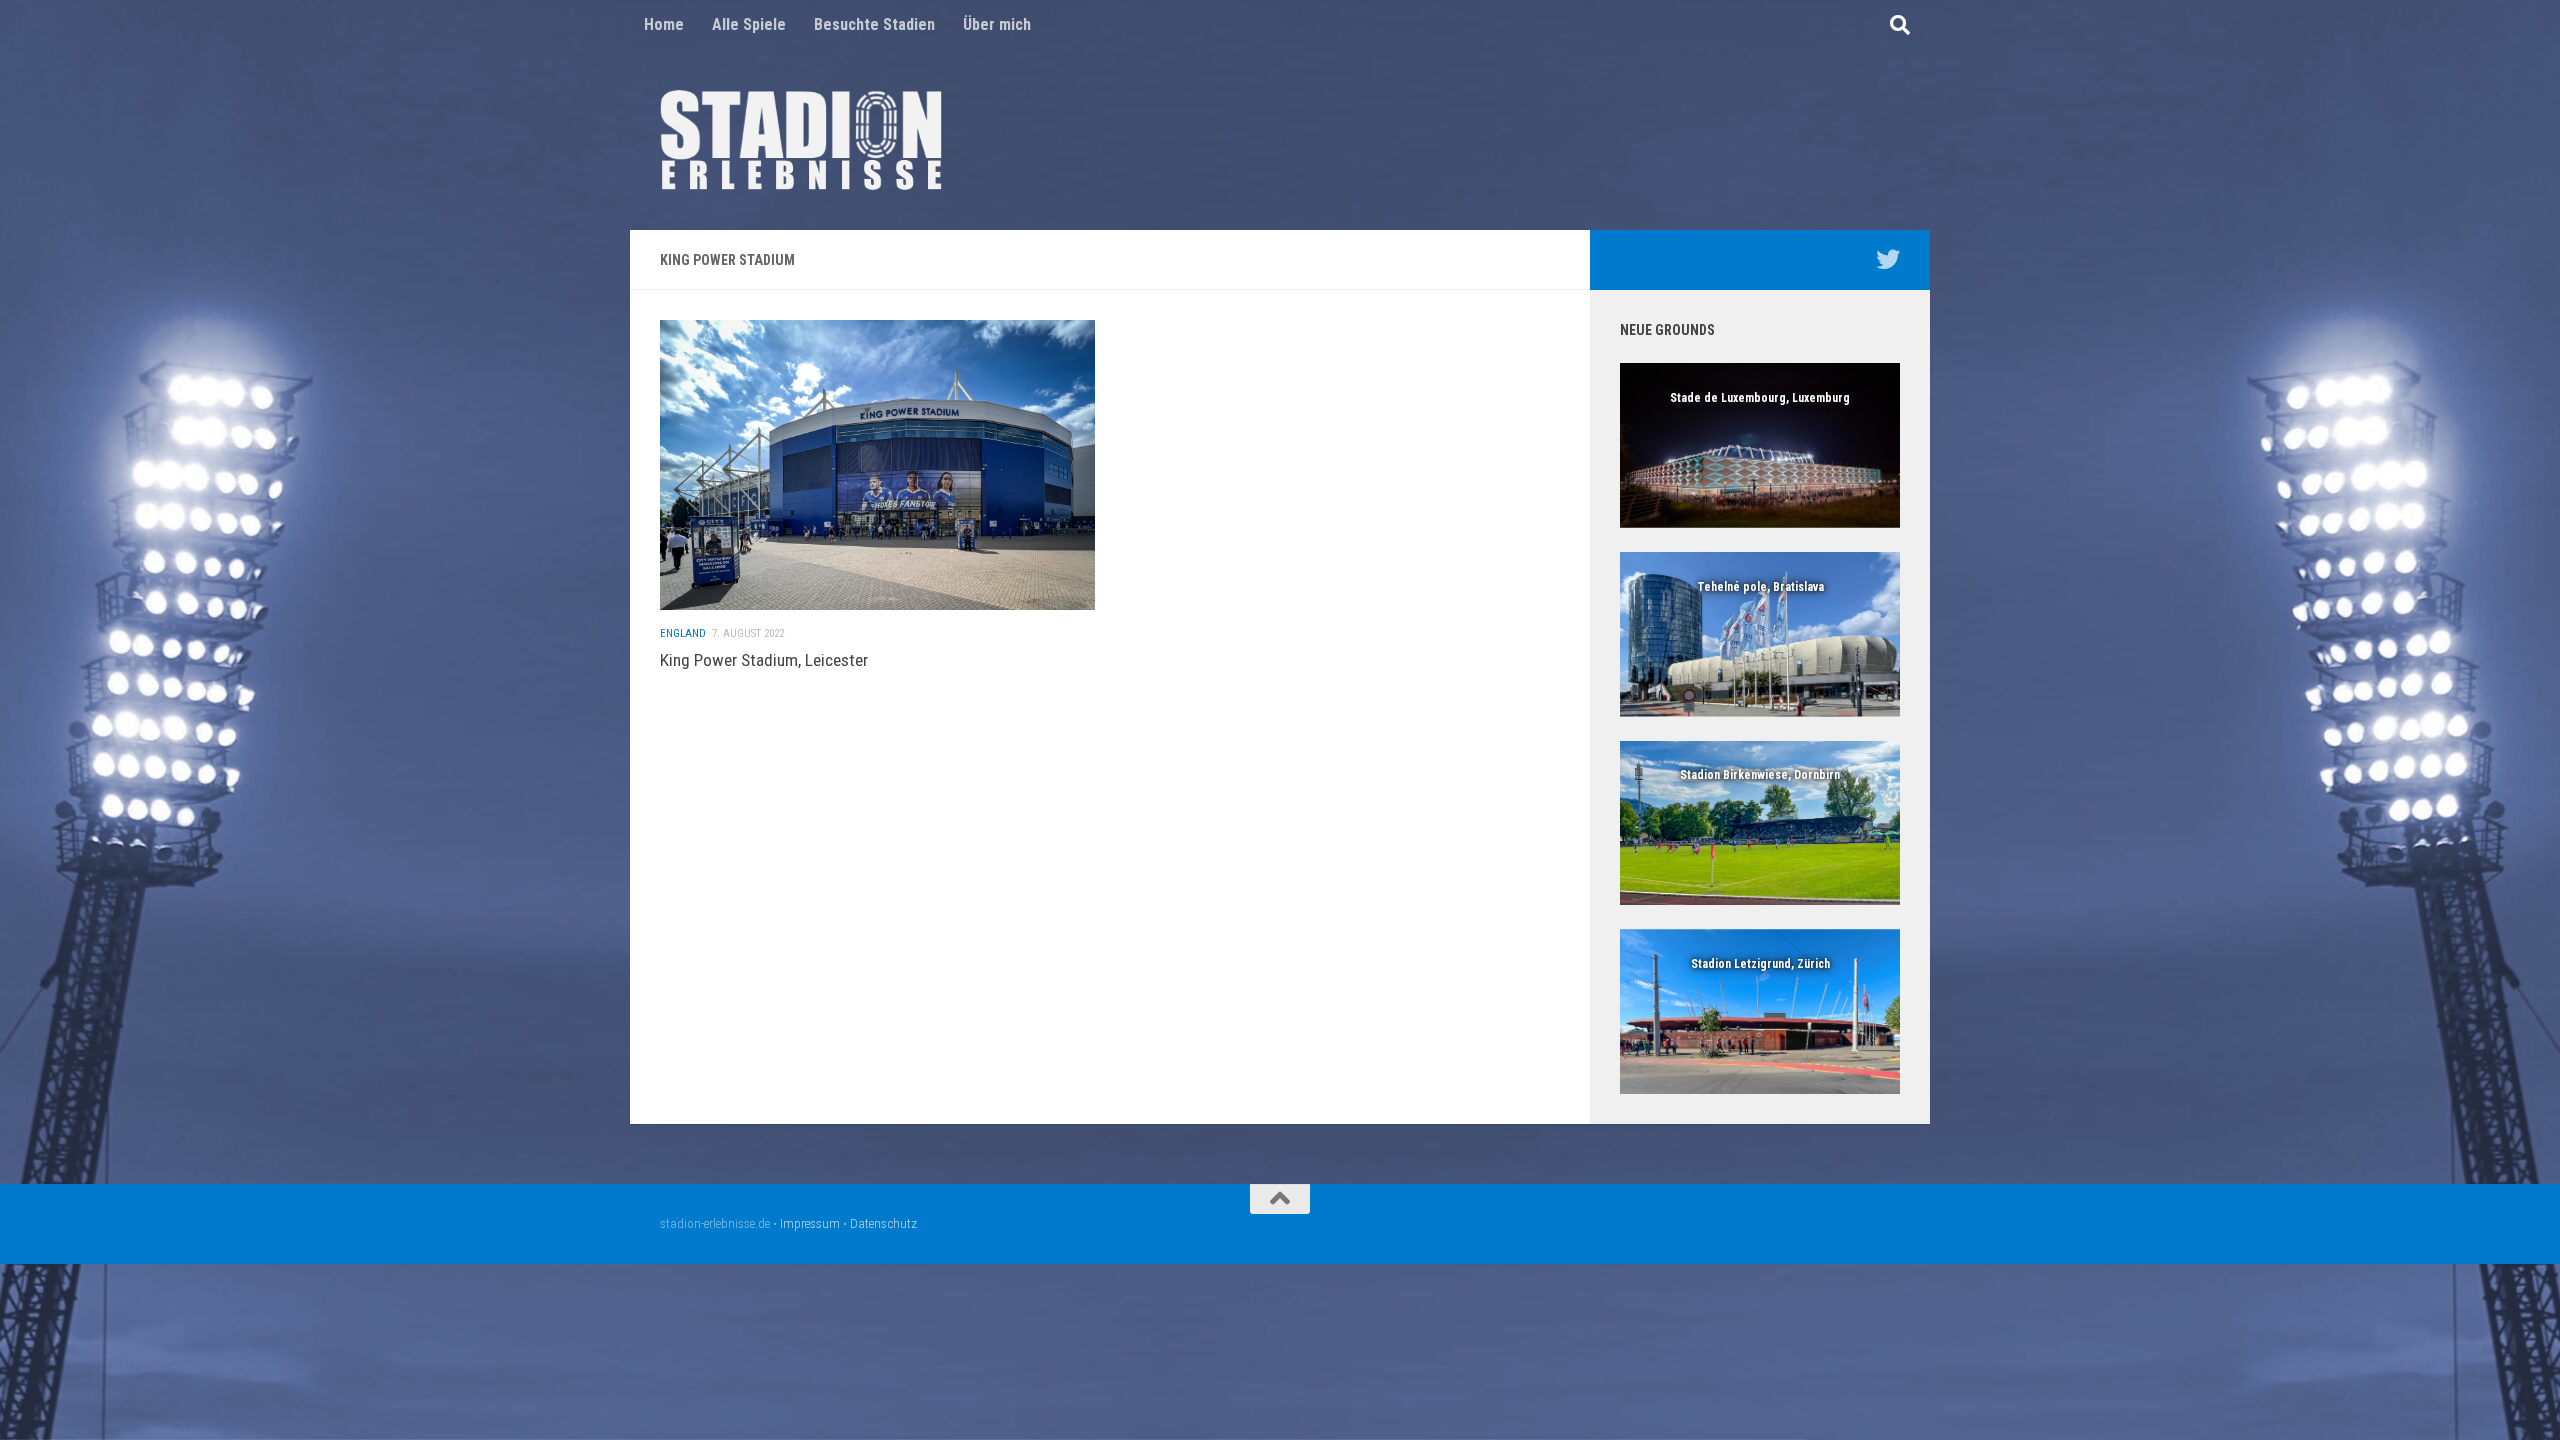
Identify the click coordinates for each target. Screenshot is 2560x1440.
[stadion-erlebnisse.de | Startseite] (801, 140)
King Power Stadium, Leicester (764, 660)
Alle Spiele (749, 24)
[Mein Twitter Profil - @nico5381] (1888, 259)
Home (664, 24)
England (683, 633)
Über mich (997, 24)
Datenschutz (883, 1223)
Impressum (810, 1223)
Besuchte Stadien (874, 24)
